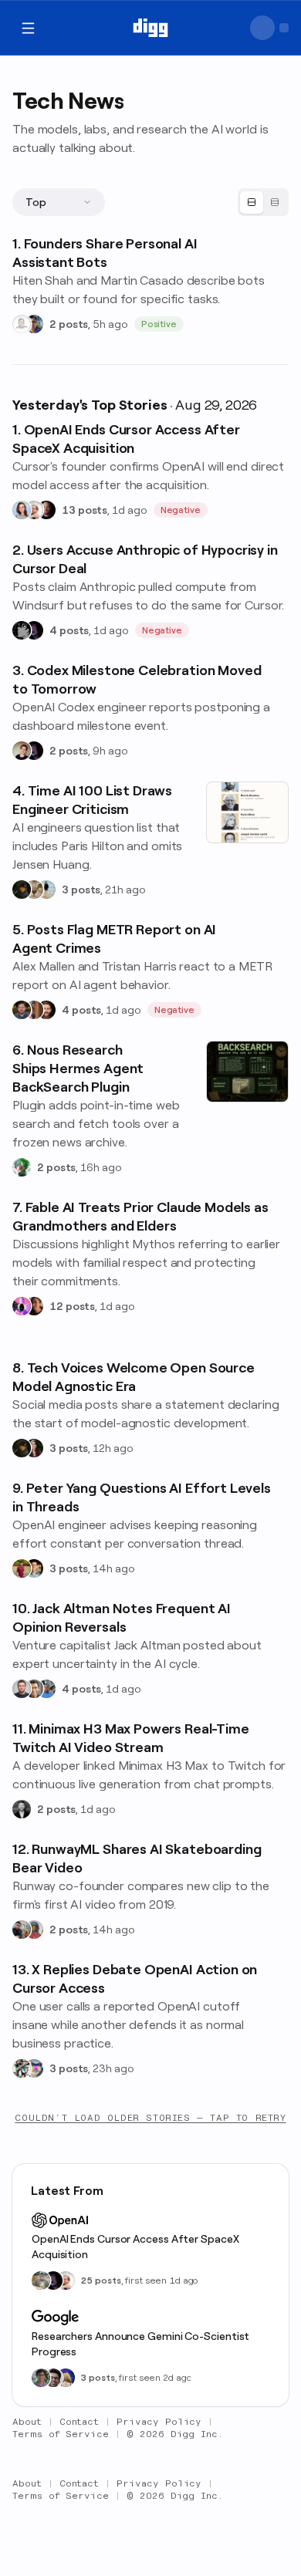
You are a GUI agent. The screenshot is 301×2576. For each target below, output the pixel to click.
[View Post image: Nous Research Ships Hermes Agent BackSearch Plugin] (247, 1072)
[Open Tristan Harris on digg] (46, 1010)
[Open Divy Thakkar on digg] (53, 2378)
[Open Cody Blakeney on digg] (46, 890)
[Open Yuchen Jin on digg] (41, 2281)
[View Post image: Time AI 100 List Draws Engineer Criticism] (247, 812)
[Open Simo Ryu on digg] (34, 890)
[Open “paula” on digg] (34, 1010)
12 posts (72, 1306)
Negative (181, 510)
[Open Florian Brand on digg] (22, 2068)
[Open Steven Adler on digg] (22, 1010)
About (27, 2422)
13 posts (85, 510)
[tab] (252, 203)
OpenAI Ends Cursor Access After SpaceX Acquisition (135, 2247)
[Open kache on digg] (22, 630)
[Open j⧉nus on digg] (22, 1306)
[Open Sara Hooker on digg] (22, 510)
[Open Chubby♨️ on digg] (34, 630)
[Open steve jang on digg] (22, 1809)
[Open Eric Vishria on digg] (34, 1689)
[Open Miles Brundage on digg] (34, 510)
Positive (159, 324)
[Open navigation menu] (28, 28)
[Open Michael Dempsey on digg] (34, 1929)
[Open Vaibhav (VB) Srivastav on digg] (22, 1568)
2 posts (69, 324)
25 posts (101, 2281)
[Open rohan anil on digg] (22, 890)
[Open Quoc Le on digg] (41, 2378)
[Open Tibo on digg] (22, 751)
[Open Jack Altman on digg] (22, 1689)
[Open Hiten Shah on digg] (34, 324)
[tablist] (263, 202)
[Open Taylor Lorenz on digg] (34, 1448)
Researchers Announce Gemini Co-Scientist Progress (140, 2344)
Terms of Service (61, 2434)
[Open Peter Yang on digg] (34, 1568)
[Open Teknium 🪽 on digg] (22, 1167)
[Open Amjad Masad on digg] (46, 510)
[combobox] (59, 202)
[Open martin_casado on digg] (22, 324)
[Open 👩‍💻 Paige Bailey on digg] (66, 2378)
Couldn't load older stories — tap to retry (150, 2118)
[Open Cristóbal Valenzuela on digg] (22, 1929)
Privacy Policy (159, 2422)
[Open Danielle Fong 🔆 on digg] (34, 1306)
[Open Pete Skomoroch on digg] (46, 1689)
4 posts (69, 630)
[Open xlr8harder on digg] (34, 2068)
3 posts (81, 890)
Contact (79, 2422)
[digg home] (151, 28)
